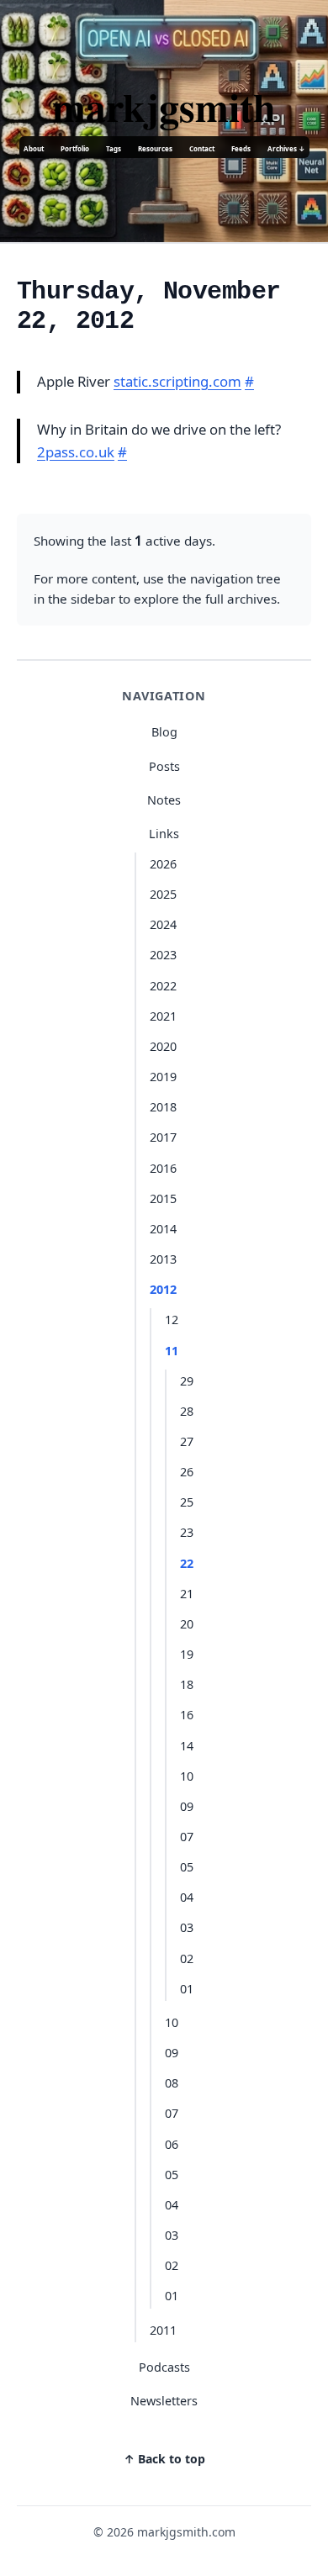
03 (187, 1927)
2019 (163, 1077)
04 (187, 1897)
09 (187, 1806)
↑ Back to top (164, 2459)
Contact (202, 148)
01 (187, 1989)
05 (187, 1867)
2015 (163, 1198)
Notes (164, 800)
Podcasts (164, 2367)
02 (187, 1958)
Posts (164, 766)
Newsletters (164, 2401)
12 (172, 1320)
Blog (164, 732)
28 (187, 1411)
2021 (163, 1016)
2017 (163, 1137)
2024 (163, 924)
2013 (163, 1259)
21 (187, 1594)
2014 (163, 1229)
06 (172, 2144)
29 (187, 1381)
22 (187, 1563)
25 (187, 1502)
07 (187, 1837)
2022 (163, 986)
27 (187, 1441)
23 (187, 1532)
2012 (163, 1289)
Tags (114, 148)
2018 (163, 1107)
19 (187, 1654)
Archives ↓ (286, 148)
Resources (155, 148)
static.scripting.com (177, 381)
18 (187, 1684)
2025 (163, 894)
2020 (163, 1046)
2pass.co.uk (76, 452)
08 (172, 2083)
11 (172, 1351)
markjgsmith (164, 106)
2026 (163, 864)
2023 (163, 955)
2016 (163, 1168)
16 (187, 1715)
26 (187, 1472)
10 (187, 1776)
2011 (163, 2330)
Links (164, 834)
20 (187, 1624)
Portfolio (75, 148)
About (34, 148)
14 (187, 1746)
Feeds (241, 148)
